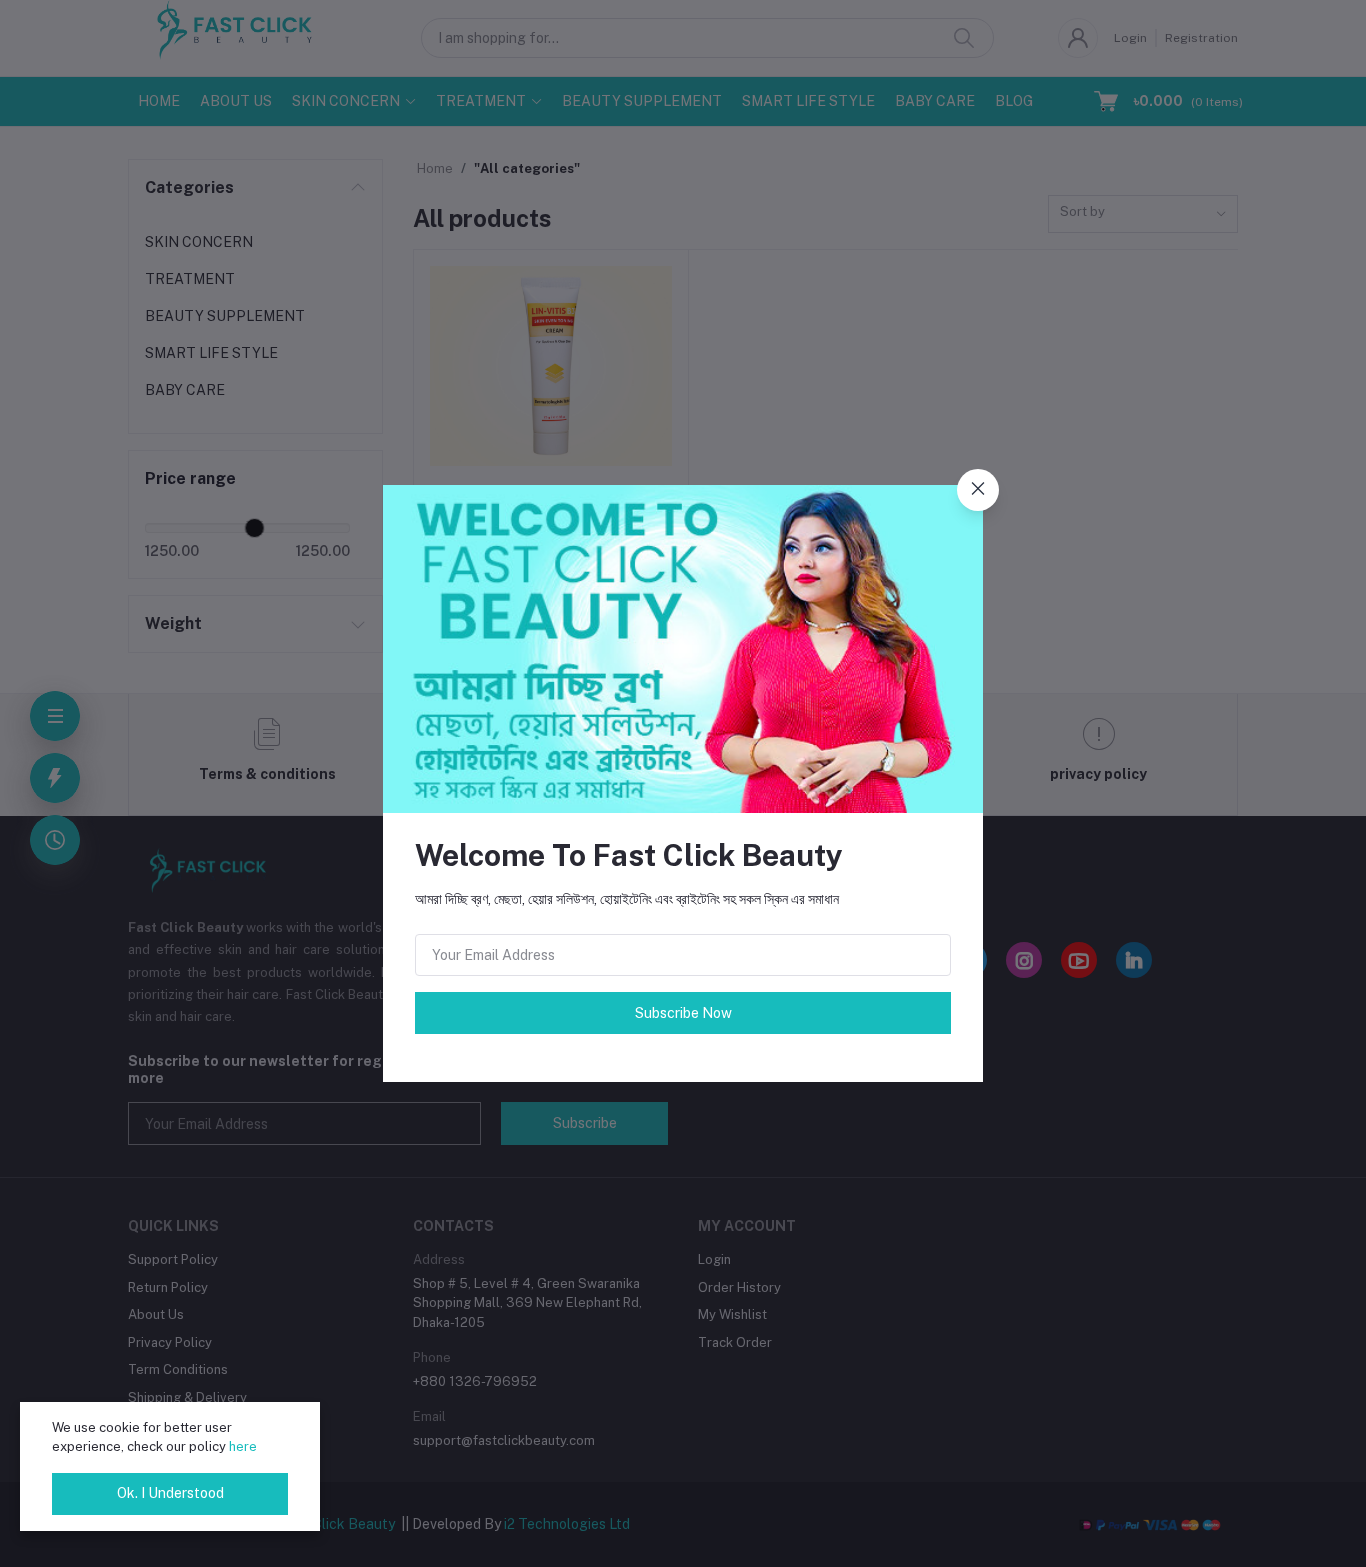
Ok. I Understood (170, 1493)
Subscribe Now (683, 1013)
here (243, 1446)
